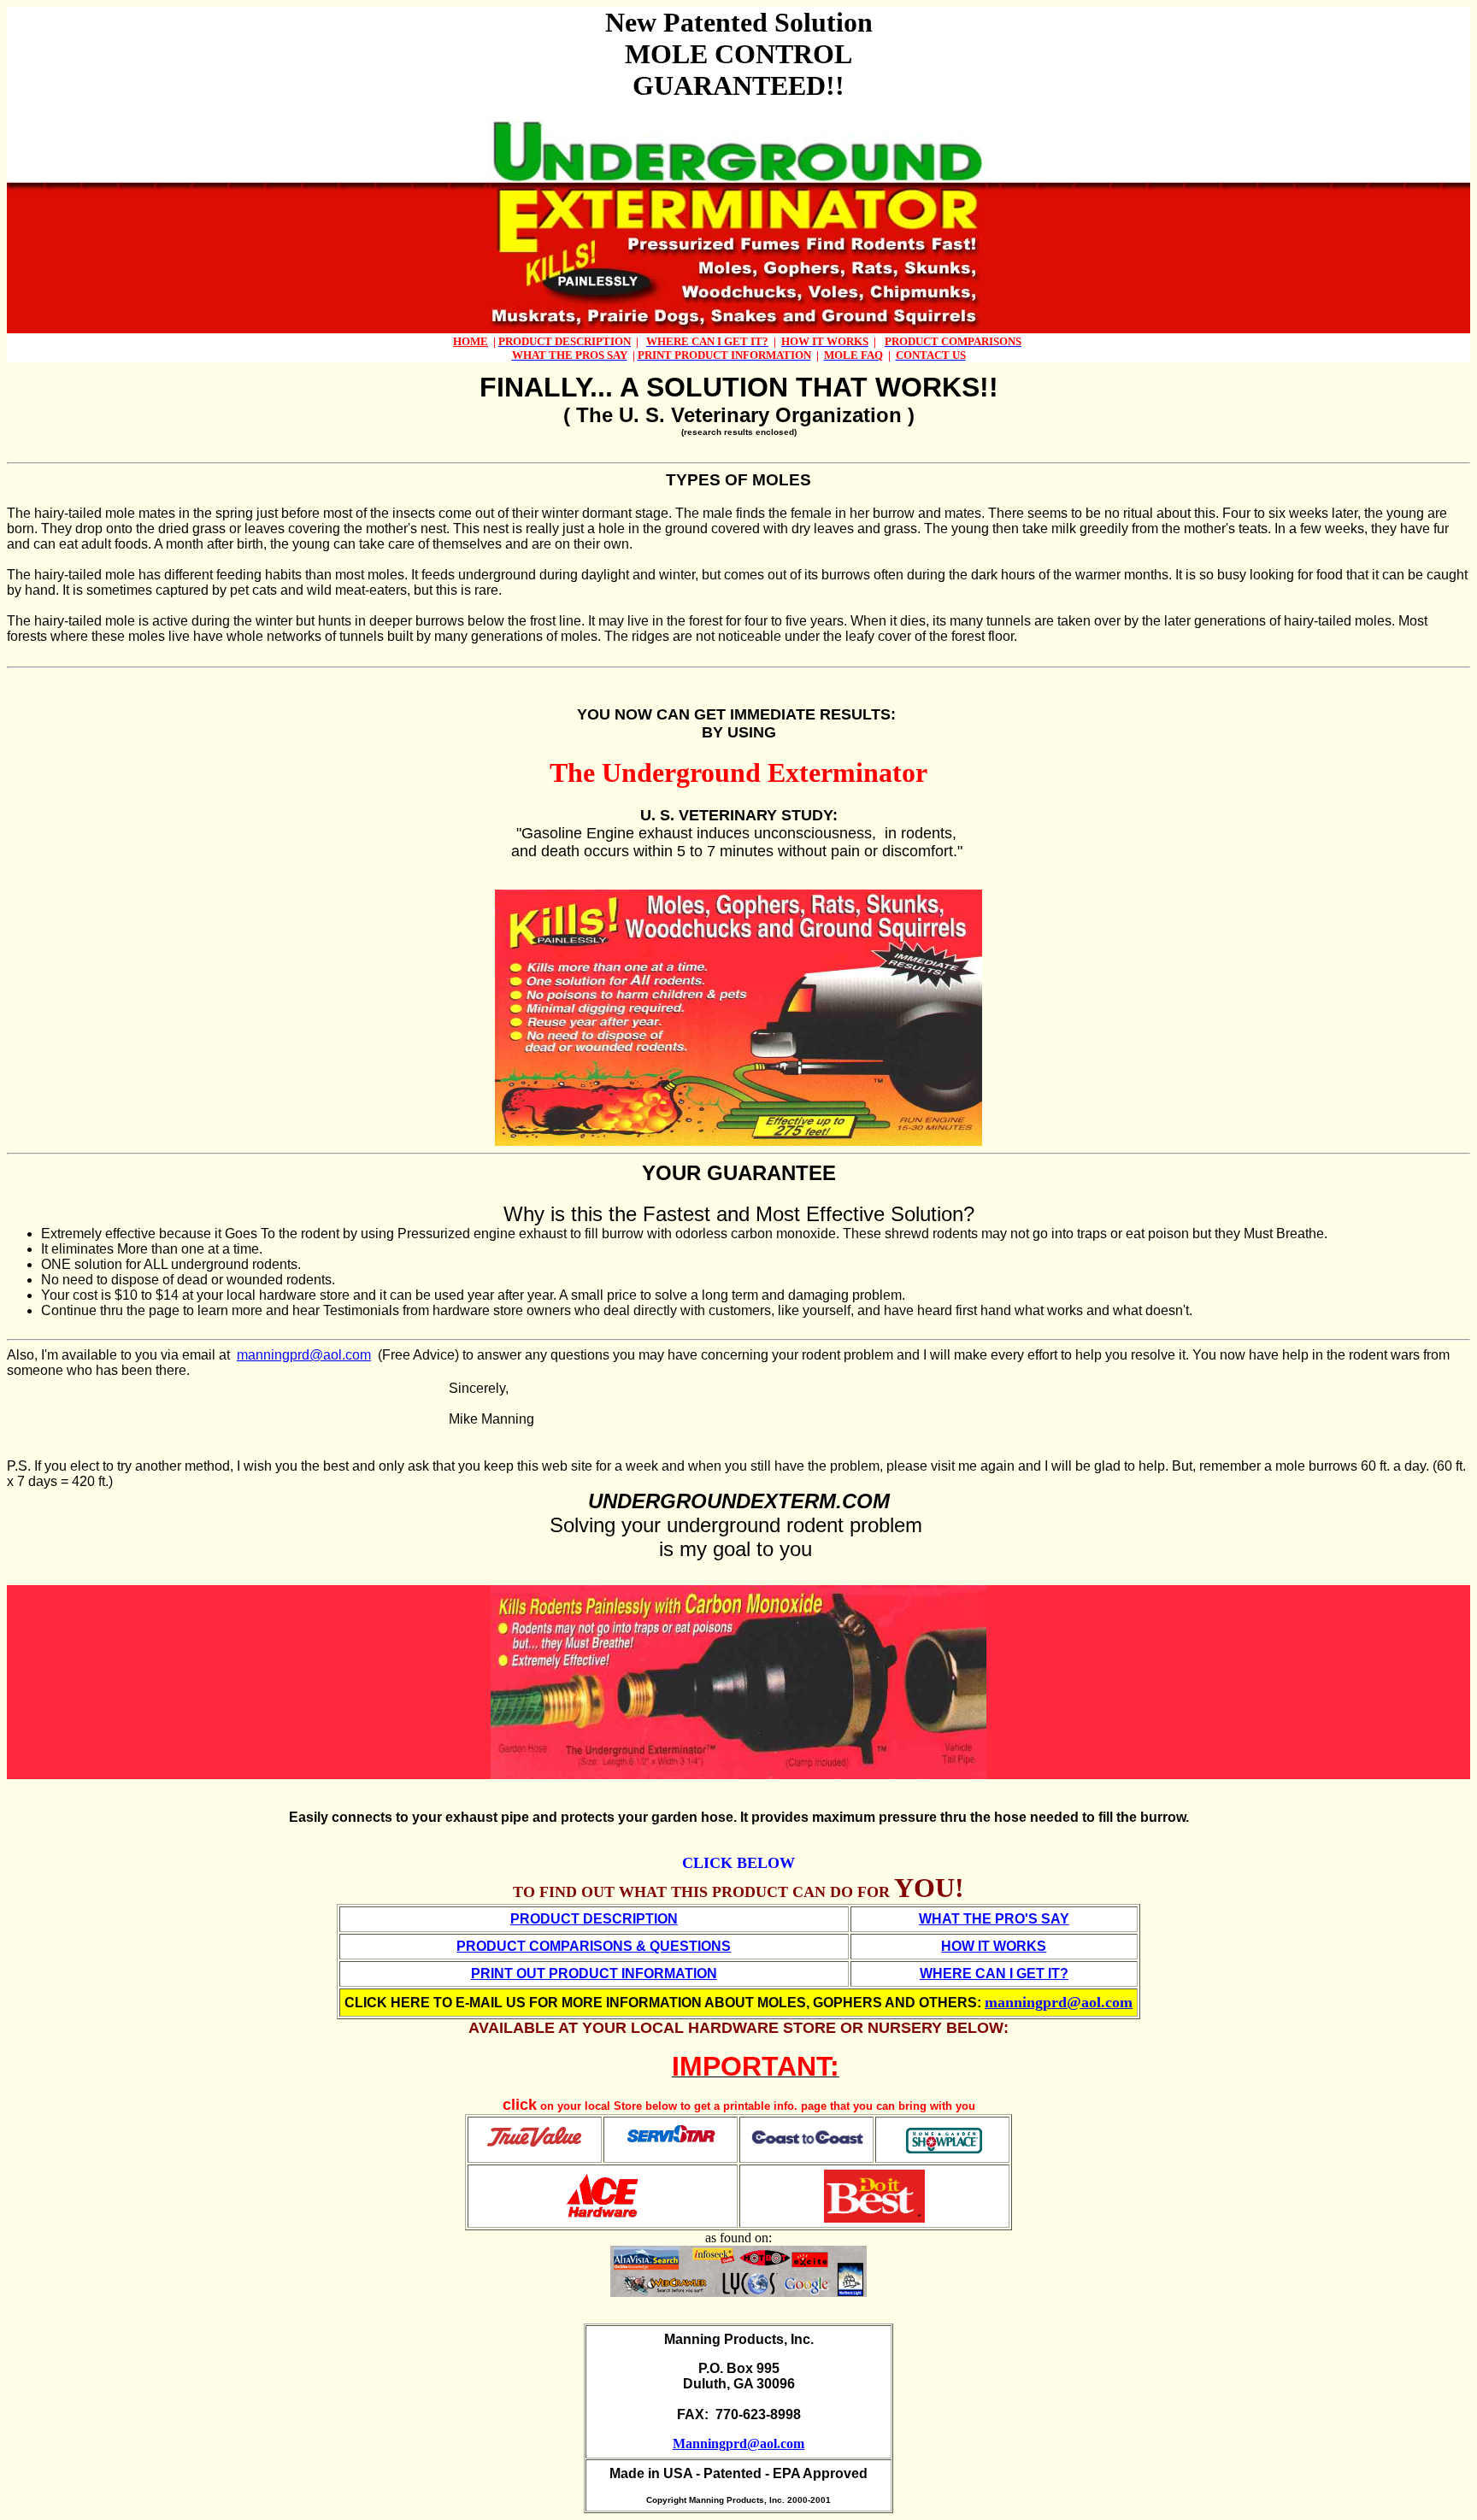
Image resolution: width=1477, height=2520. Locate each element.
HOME (471, 341)
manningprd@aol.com (304, 1355)
